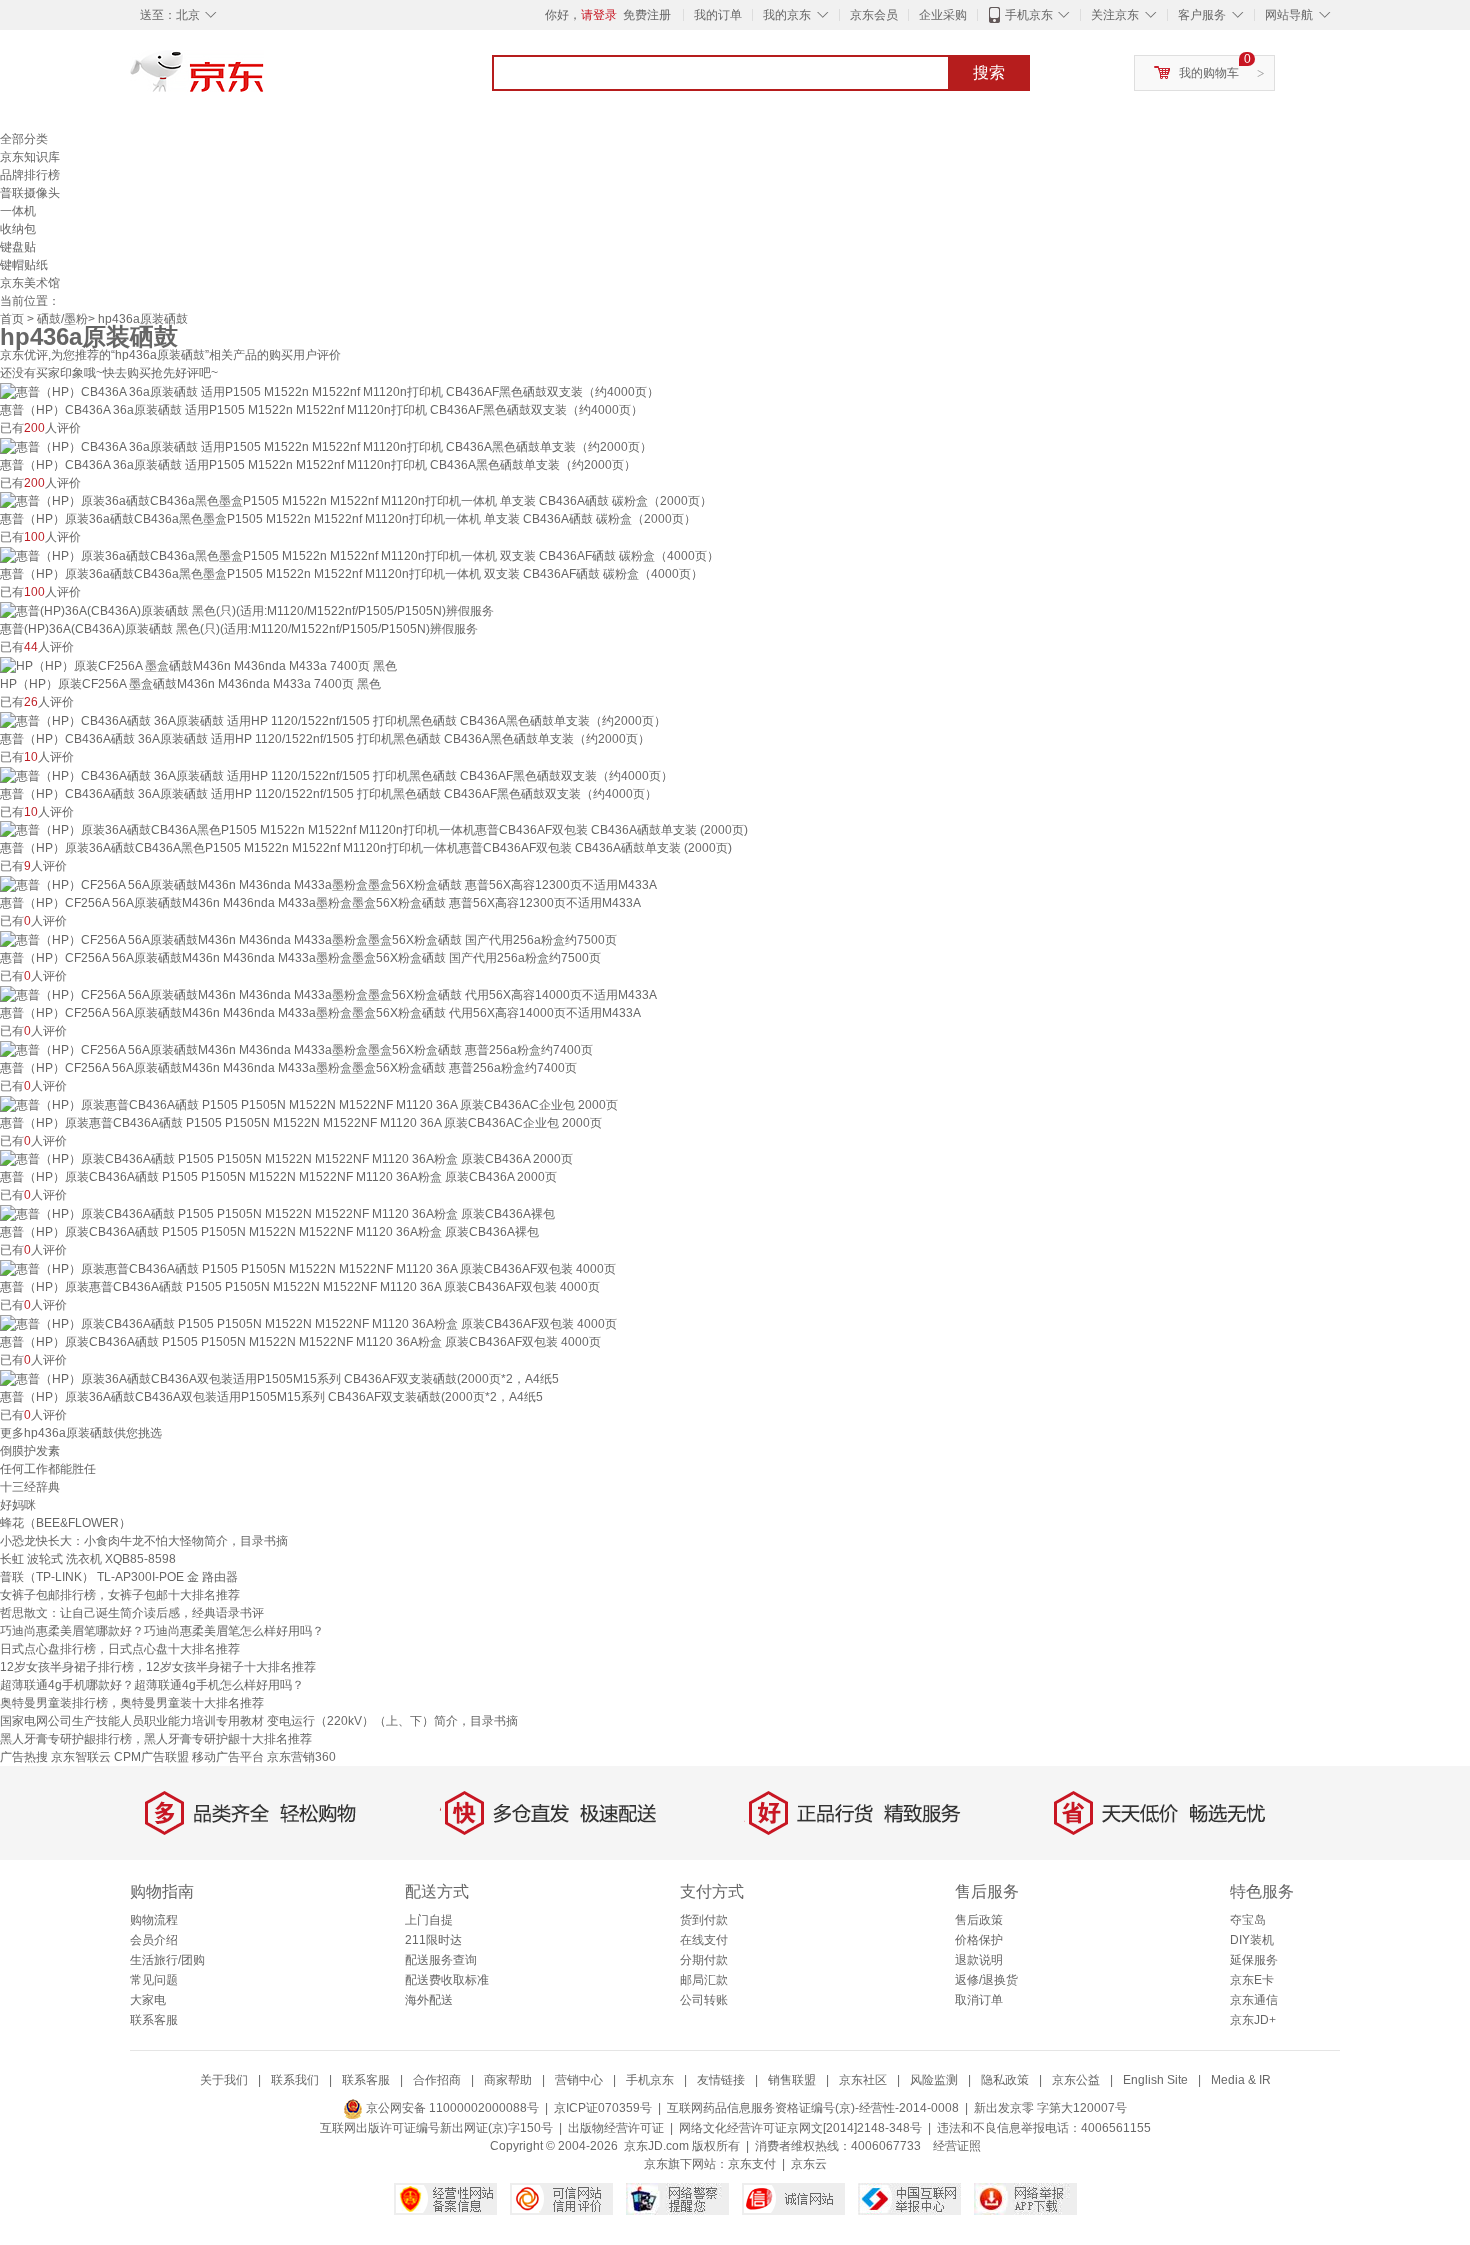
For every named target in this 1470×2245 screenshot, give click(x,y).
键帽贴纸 (24, 265)
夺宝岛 (1248, 1920)
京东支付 (752, 2164)
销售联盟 (792, 2080)
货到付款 (704, 1920)
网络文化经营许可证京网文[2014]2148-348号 (800, 2128)
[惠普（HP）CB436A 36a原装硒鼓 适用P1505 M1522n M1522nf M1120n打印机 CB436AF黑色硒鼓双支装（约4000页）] (329, 391)
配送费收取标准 (447, 1980)
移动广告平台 (228, 1757)
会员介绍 (154, 1940)
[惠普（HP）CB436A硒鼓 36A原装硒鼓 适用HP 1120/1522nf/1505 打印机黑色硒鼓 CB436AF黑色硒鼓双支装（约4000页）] (336, 775)
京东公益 (1076, 2080)
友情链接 (721, 2080)
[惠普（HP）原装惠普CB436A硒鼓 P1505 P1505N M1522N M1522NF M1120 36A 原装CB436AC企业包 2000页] (309, 1104)
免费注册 (647, 15)
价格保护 (979, 1940)
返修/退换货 (986, 1980)
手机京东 (1029, 15)
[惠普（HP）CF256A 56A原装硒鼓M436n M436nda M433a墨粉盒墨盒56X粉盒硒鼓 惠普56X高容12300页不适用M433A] (328, 884)
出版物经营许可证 (616, 2128)
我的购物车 (1209, 73)
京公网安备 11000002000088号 (451, 2108)
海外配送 (429, 2000)
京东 (265, 80)
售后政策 (979, 1920)
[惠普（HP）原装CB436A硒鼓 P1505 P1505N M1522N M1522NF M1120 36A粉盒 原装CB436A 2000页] (286, 1159)
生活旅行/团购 (167, 1960)
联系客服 (154, 2020)
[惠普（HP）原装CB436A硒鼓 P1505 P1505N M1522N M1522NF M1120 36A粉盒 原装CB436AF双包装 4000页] (308, 1323)
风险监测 (934, 2080)
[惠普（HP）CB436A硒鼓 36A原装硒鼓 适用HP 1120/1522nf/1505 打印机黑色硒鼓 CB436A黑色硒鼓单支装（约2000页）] (333, 720)
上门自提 (429, 1920)
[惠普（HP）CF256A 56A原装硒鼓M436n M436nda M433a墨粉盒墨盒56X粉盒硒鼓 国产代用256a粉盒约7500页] (308, 939)
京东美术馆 (30, 283)
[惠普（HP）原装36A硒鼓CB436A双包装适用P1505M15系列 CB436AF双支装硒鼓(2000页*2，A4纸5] (279, 1378)
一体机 (18, 211)
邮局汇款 (704, 1980)
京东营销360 (301, 1757)
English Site (1155, 2080)
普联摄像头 (30, 193)
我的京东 (787, 15)
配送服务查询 (441, 1960)
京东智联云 (81, 1757)
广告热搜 (24, 1757)
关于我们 (224, 2080)
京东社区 (863, 2080)
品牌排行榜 (30, 175)
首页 (12, 319)
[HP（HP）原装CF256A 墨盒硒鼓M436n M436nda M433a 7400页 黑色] (198, 665)
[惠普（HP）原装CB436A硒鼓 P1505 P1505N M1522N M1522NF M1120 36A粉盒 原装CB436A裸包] (277, 1213)
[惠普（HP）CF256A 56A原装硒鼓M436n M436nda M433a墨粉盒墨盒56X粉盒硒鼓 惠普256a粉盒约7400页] (296, 1049)
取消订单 (979, 2000)
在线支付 (704, 1940)
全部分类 (24, 139)
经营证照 (957, 2146)
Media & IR (1241, 2080)
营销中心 (579, 2080)
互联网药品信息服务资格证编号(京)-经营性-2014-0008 (813, 2108)
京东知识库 (30, 157)
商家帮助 (508, 2080)
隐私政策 (1005, 2080)
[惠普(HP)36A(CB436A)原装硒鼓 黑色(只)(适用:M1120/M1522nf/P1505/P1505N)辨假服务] (247, 610)
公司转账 (704, 2000)
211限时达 (433, 1940)
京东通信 (1254, 2000)
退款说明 (979, 1960)
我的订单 (718, 15)
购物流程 (154, 1920)
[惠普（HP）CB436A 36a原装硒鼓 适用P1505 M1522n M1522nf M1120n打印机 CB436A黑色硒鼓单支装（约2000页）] (326, 446)
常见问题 (154, 1980)
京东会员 (874, 15)
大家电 (148, 2000)
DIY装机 (1252, 1940)
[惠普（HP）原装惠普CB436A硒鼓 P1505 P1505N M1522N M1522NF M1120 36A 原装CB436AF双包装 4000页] (308, 1268)
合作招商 (437, 2080)
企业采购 (943, 15)
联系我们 (295, 2080)
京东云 (809, 2164)
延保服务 (1254, 1960)
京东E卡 (1252, 1980)
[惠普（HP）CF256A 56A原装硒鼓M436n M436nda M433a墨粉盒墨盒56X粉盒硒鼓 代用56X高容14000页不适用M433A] (328, 994)
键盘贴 (18, 247)
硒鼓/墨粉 (62, 319)
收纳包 (18, 229)
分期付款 (704, 1960)
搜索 (989, 72)
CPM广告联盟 (151, 1757)
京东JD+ (1253, 2020)
